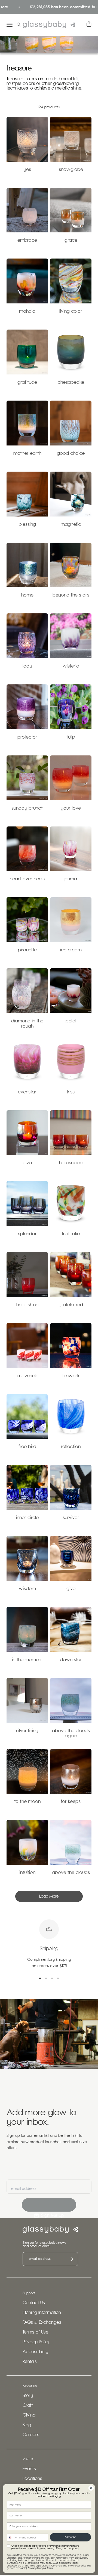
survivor (71, 1518)
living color (71, 311)
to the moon (27, 1802)
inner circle (27, 1518)
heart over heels (27, 879)
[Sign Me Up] (49, 2205)
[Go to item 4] (58, 1978)
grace (71, 240)
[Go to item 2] (46, 1978)
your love (71, 808)
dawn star (71, 1660)
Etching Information (42, 2313)
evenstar (27, 1092)
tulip (71, 737)
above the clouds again (71, 1733)
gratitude (27, 382)
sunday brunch (27, 808)
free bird (27, 1447)
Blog (27, 2425)
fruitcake (71, 1234)
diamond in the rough (27, 1024)
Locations (32, 2479)
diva (27, 1163)
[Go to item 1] (40, 1978)
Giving (29, 2415)
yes (27, 170)
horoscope (71, 1163)
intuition (27, 1873)
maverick (27, 1376)
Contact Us (34, 2303)
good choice (71, 454)
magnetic (71, 525)
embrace (27, 240)
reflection (71, 1447)
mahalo (27, 311)
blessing (27, 525)
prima (71, 879)
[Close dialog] (91, 2488)
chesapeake (71, 382)
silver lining (27, 1731)
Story (28, 2396)
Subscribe (71, 2537)
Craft (28, 2406)
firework (71, 1376)
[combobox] (12, 2537)
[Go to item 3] (52, 1978)
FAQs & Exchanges (42, 2323)
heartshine (27, 1305)
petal (71, 1021)
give (71, 1589)
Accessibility (35, 2352)
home (27, 595)
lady (27, 666)
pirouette (27, 950)
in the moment (27, 1660)
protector (27, 737)
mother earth (27, 454)
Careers (31, 2435)
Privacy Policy (36, 2342)
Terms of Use (36, 2332)
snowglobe (71, 170)
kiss (71, 1092)
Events (29, 2469)
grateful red (71, 1305)
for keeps (71, 1802)
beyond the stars (71, 595)
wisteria (71, 666)
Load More (49, 1896)
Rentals (30, 2362)
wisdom (27, 1589)
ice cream (71, 950)
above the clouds (71, 1873)
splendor (27, 1234)
